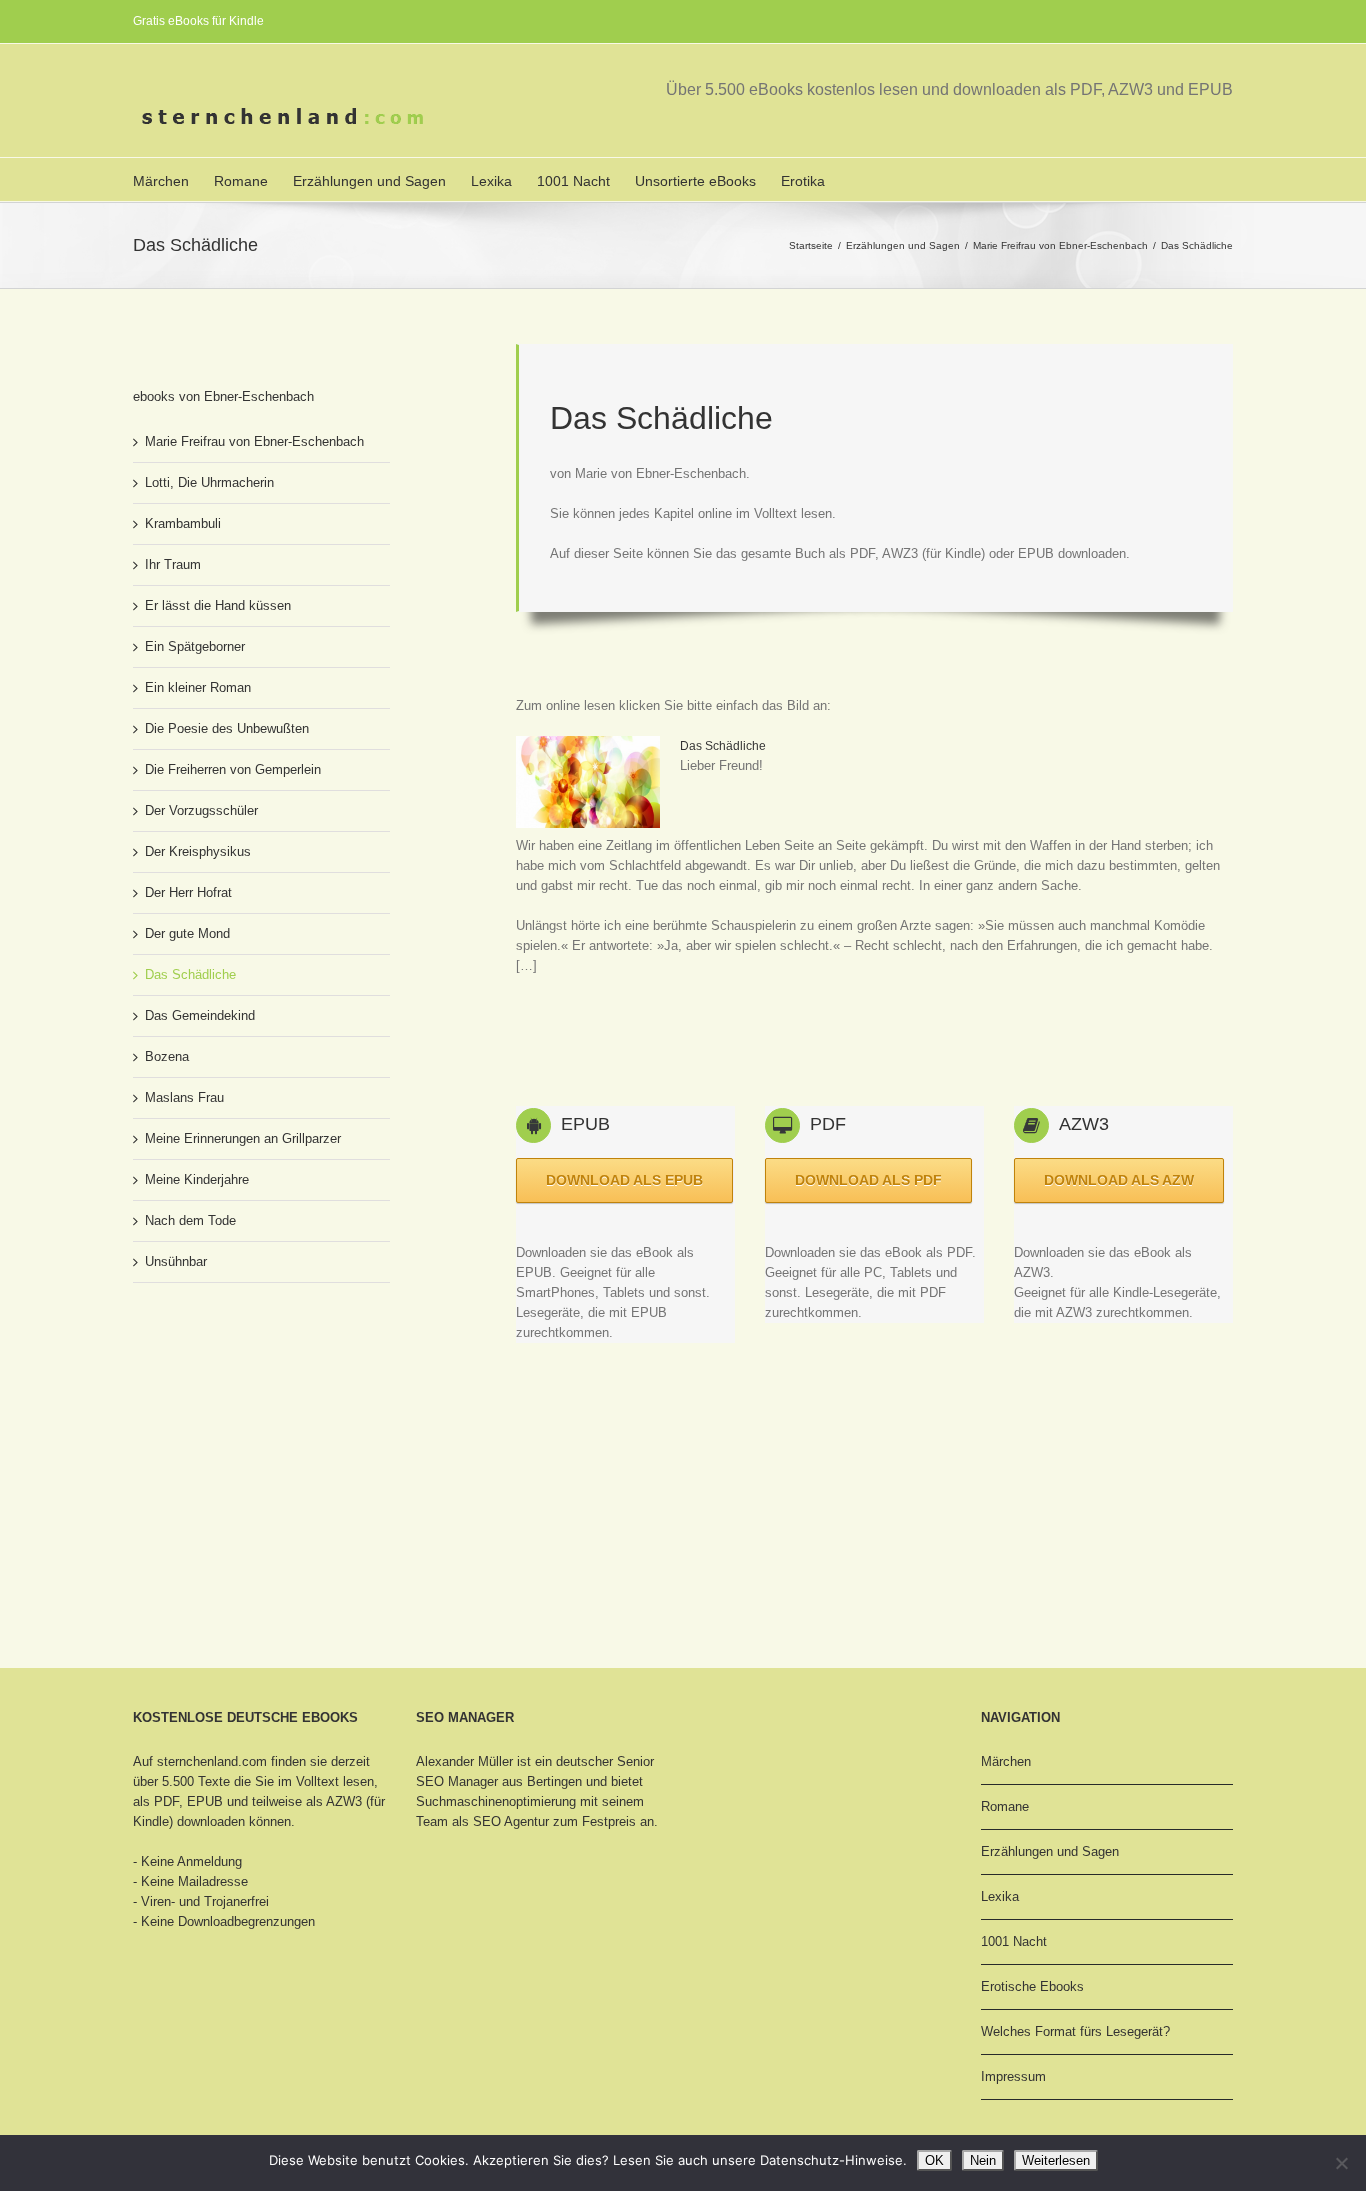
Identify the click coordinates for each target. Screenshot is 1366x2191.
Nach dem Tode (190, 1220)
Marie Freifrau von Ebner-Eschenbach (1060, 245)
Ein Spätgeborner (195, 646)
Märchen (161, 181)
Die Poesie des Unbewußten (227, 728)
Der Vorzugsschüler (201, 810)
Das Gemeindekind (200, 1015)
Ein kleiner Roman (198, 687)
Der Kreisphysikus (198, 851)
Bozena (167, 1056)
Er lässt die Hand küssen (218, 605)
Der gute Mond (187, 933)
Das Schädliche (723, 746)
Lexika (491, 181)
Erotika (803, 181)
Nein (983, 2160)
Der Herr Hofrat (188, 892)
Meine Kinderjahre (197, 1179)
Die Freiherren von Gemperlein (233, 769)
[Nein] (1341, 2163)
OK (934, 2160)
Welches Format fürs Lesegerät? (1075, 2031)
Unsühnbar (176, 1261)
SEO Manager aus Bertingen (499, 1781)
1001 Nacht (573, 181)
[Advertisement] (880, 1035)
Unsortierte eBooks (695, 181)
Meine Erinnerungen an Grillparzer (243, 1138)
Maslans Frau (184, 1097)
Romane (241, 181)
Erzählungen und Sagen (369, 181)
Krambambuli (183, 523)
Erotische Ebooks (1032, 1986)
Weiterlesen (1056, 2160)
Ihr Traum (173, 564)
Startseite (811, 245)
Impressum (1013, 2076)
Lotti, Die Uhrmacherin (209, 482)
